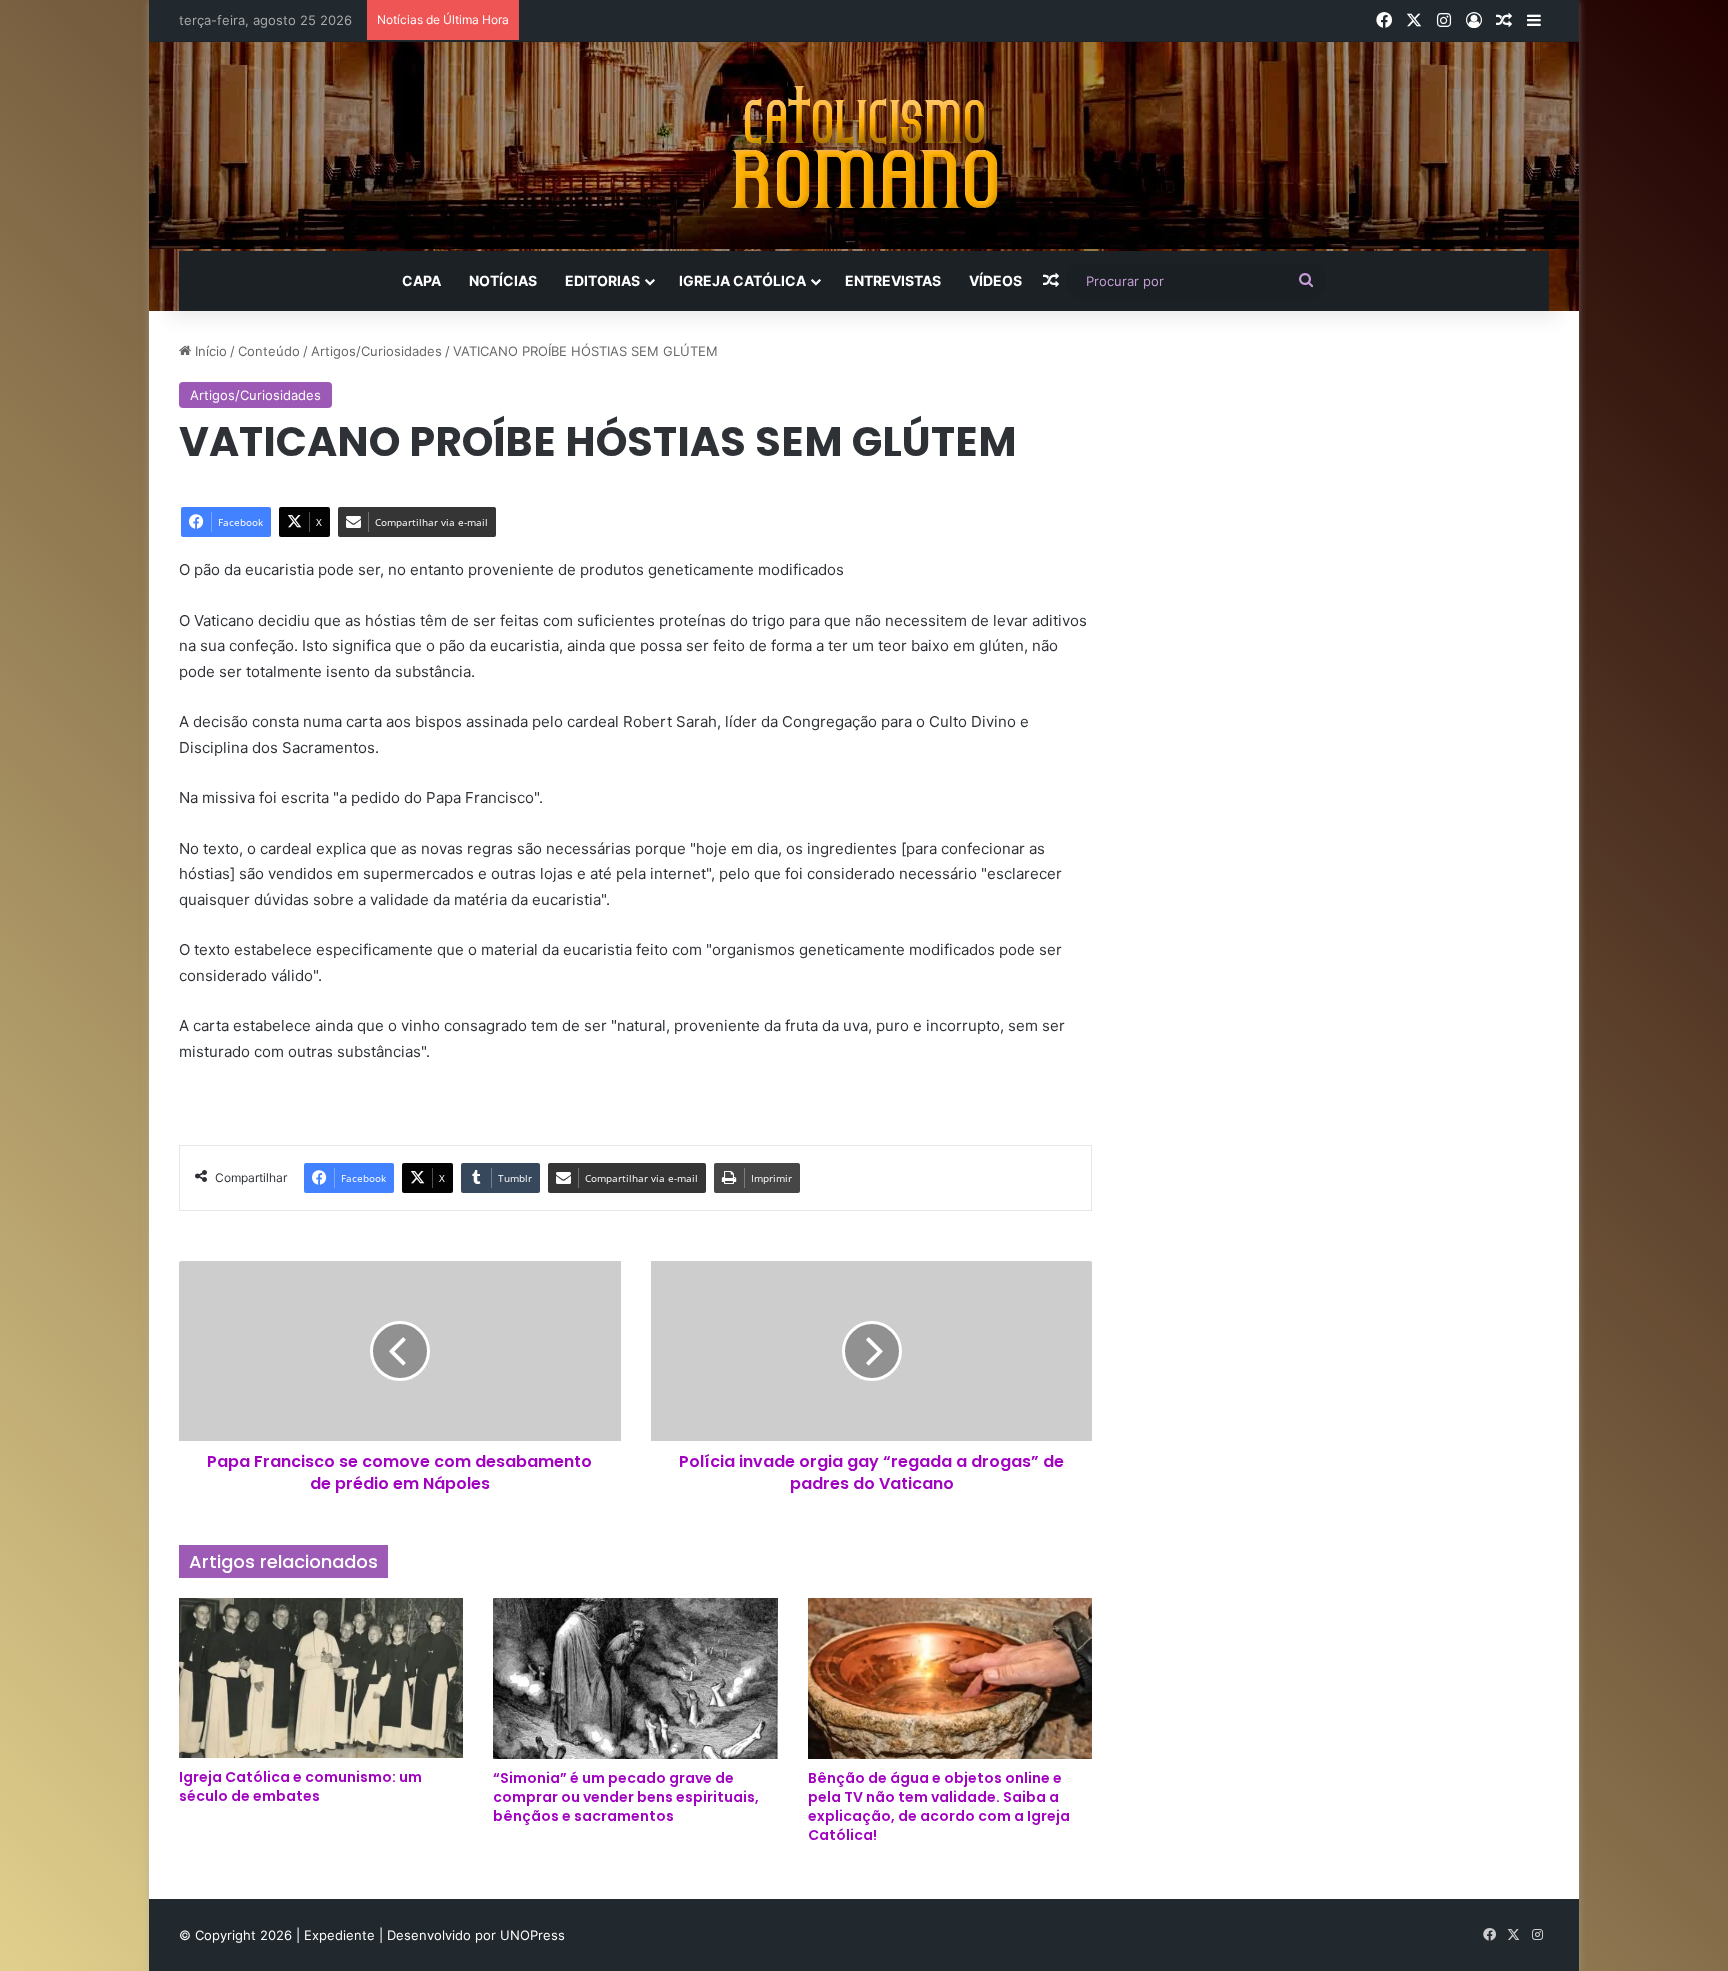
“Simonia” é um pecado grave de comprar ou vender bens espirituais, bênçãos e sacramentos (626, 1797)
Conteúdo (269, 351)
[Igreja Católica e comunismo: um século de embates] (321, 1678)
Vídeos (995, 280)
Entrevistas (893, 280)
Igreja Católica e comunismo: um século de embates (300, 1786)
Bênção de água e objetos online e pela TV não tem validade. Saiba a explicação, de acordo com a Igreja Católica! (939, 1806)
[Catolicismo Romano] (864, 146)
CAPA (421, 280)
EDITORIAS (602, 280)
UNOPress (532, 1935)
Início (209, 351)
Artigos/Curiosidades (376, 351)
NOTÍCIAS (503, 280)
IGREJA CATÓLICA (742, 280)
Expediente (341, 1935)
